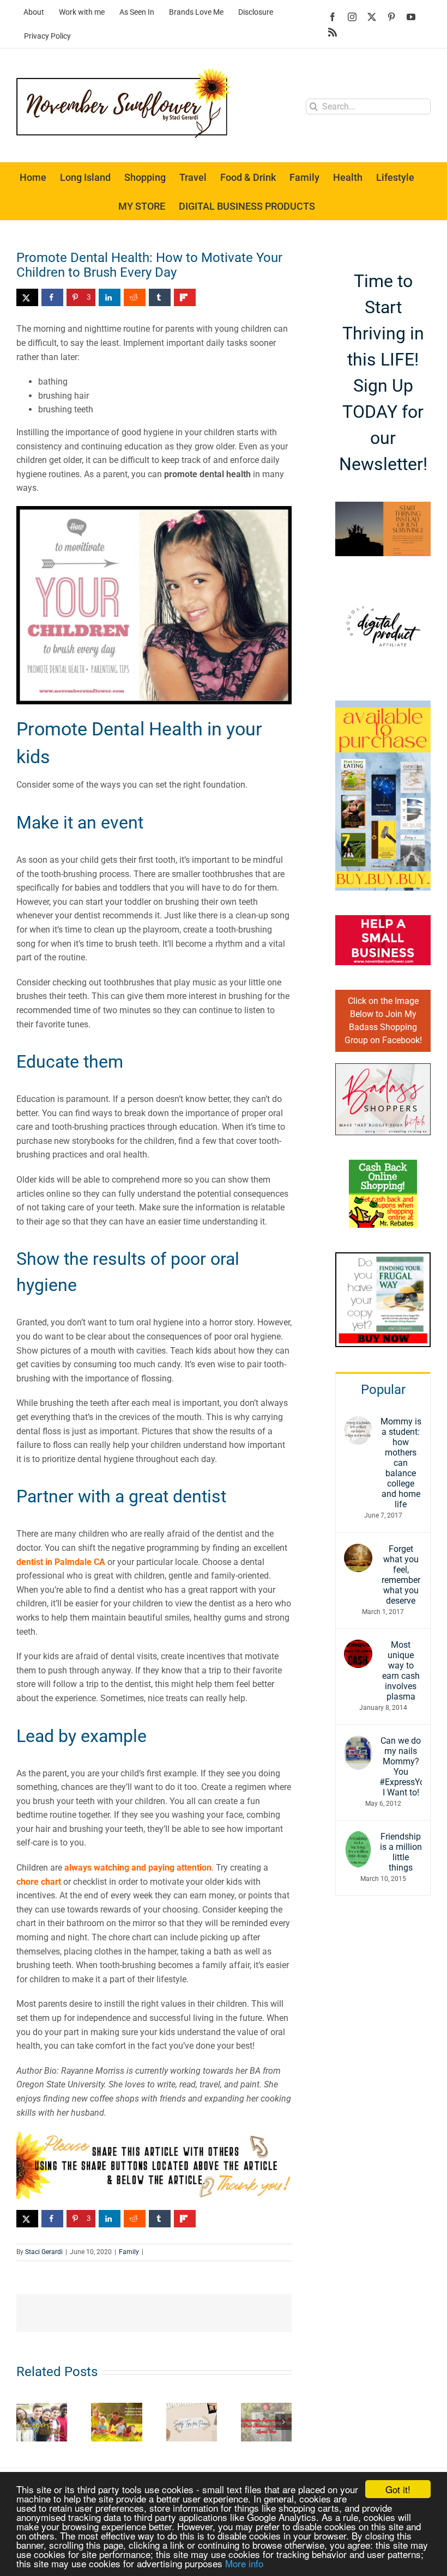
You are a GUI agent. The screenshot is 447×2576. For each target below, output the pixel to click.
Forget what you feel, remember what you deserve (401, 1575)
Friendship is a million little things (401, 1852)
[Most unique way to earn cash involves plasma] (358, 1646)
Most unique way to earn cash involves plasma (401, 1671)
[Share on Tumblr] (160, 297)
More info (244, 2563)
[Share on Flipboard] (185, 297)
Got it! (398, 2489)
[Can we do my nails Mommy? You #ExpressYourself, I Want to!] (358, 1742)
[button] (25, 2422)
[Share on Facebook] (52, 297)
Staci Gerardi (44, 2252)
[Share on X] (27, 297)
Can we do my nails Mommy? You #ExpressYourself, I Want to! (401, 1767)
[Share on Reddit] (135, 297)
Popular (383, 1390)
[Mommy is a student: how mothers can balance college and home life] (358, 1423)
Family (129, 2252)
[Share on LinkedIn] (110, 297)
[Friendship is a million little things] (358, 1838)
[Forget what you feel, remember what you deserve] (358, 1551)
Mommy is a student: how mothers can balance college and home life (401, 1463)
